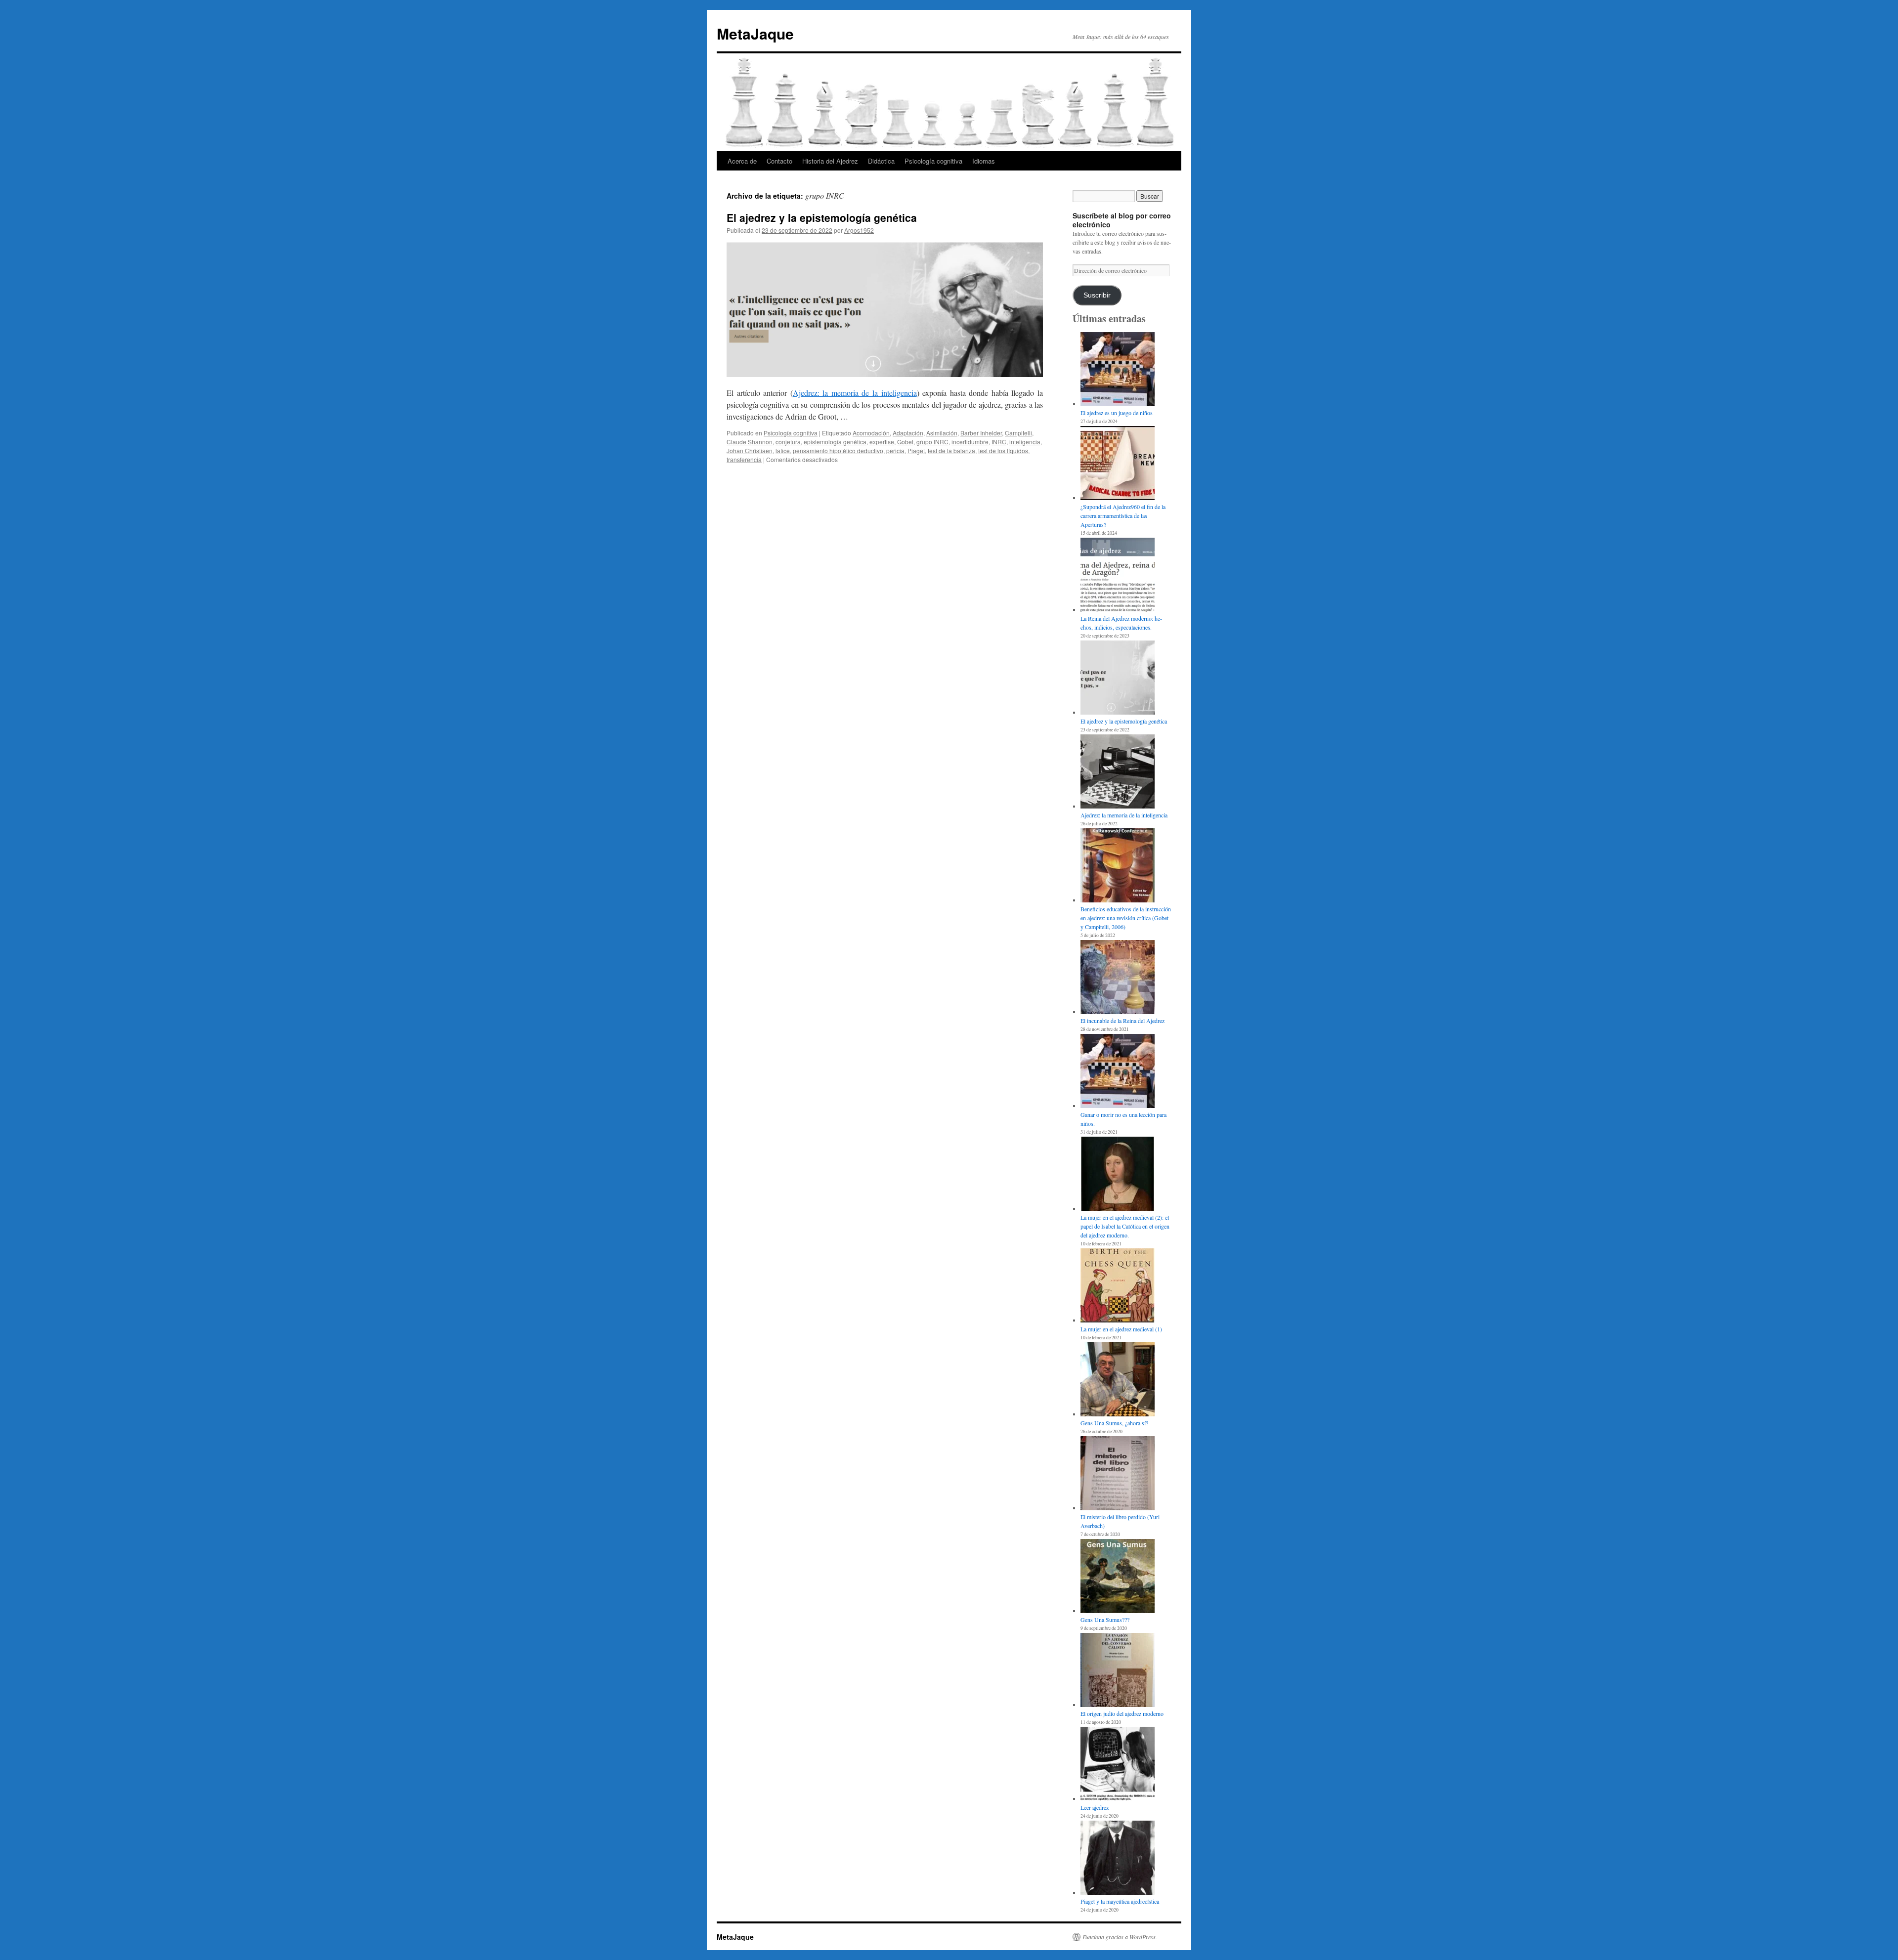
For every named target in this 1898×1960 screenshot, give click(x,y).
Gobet (905, 442)
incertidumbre (970, 442)
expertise (882, 442)
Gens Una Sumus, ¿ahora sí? (1114, 1423)
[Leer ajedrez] (1118, 1765)
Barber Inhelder (981, 433)
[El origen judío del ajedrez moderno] (1118, 1671)
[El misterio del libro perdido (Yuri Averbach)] (1118, 1474)
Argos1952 (859, 230)
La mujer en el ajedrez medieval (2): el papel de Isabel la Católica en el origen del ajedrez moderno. (1125, 1226)
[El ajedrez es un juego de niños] (1118, 370)
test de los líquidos (1003, 450)
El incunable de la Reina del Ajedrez (1122, 1021)
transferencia (744, 459)
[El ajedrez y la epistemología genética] (1118, 679)
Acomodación (871, 433)
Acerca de (742, 161)
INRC (999, 442)
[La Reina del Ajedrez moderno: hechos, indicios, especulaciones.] (1118, 576)
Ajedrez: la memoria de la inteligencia (855, 393)
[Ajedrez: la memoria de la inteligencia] (1118, 772)
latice (783, 450)
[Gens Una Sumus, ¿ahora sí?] (1118, 1380)
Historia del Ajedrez (830, 161)
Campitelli (1018, 433)
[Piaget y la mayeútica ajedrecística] (1118, 1859)
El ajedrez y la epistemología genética (822, 217)
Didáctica (881, 161)
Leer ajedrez (1095, 1807)
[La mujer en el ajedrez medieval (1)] (1118, 1286)
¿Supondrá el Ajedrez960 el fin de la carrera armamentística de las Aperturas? (1123, 515)
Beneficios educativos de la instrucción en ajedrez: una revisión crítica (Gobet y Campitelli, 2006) (1126, 918)
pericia (895, 450)
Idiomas (984, 161)
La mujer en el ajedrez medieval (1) (1121, 1329)
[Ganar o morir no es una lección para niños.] (1118, 1072)
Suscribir (1097, 295)
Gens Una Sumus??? (1105, 1619)
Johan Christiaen (750, 450)
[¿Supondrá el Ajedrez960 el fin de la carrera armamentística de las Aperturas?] (1118, 464)
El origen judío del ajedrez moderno (1122, 1713)
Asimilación (942, 433)
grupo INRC (932, 442)
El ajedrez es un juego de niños (1117, 413)
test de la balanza (951, 450)
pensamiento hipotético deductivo (838, 450)
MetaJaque (755, 33)
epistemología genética (835, 442)
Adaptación (908, 433)
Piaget (916, 450)
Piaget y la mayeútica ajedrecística (1120, 1901)
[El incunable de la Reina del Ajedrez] (1118, 978)
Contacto (779, 161)
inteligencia (1025, 442)
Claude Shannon (750, 442)
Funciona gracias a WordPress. (1120, 1937)
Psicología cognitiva (933, 161)
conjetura (788, 442)
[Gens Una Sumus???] (1118, 1577)
